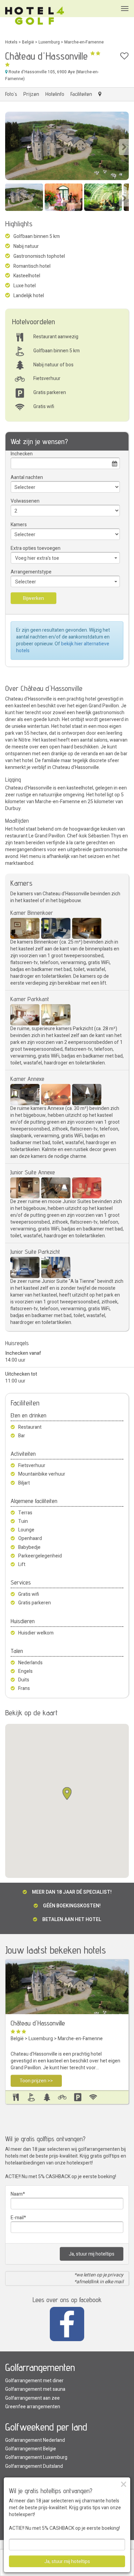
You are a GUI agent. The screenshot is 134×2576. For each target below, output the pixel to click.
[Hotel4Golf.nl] (35, 16)
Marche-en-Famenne (84, 42)
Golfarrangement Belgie (31, 2449)
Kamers (19, 525)
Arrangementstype (31, 572)
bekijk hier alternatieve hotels (63, 647)
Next (124, 147)
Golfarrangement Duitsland (34, 2466)
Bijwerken (33, 598)
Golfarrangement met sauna (35, 2389)
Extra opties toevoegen (36, 548)
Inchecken (22, 454)
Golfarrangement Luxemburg (36, 2457)
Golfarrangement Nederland (35, 2440)
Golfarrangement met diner (34, 2381)
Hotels (11, 42)
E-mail (17, 2218)
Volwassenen (25, 501)
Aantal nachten (27, 477)
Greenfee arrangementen (33, 2407)
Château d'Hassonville (38, 2023)
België (28, 42)
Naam (17, 2194)
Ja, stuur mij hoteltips (92, 2254)
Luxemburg (49, 42)
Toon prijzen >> (36, 2081)
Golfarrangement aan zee (32, 2398)
